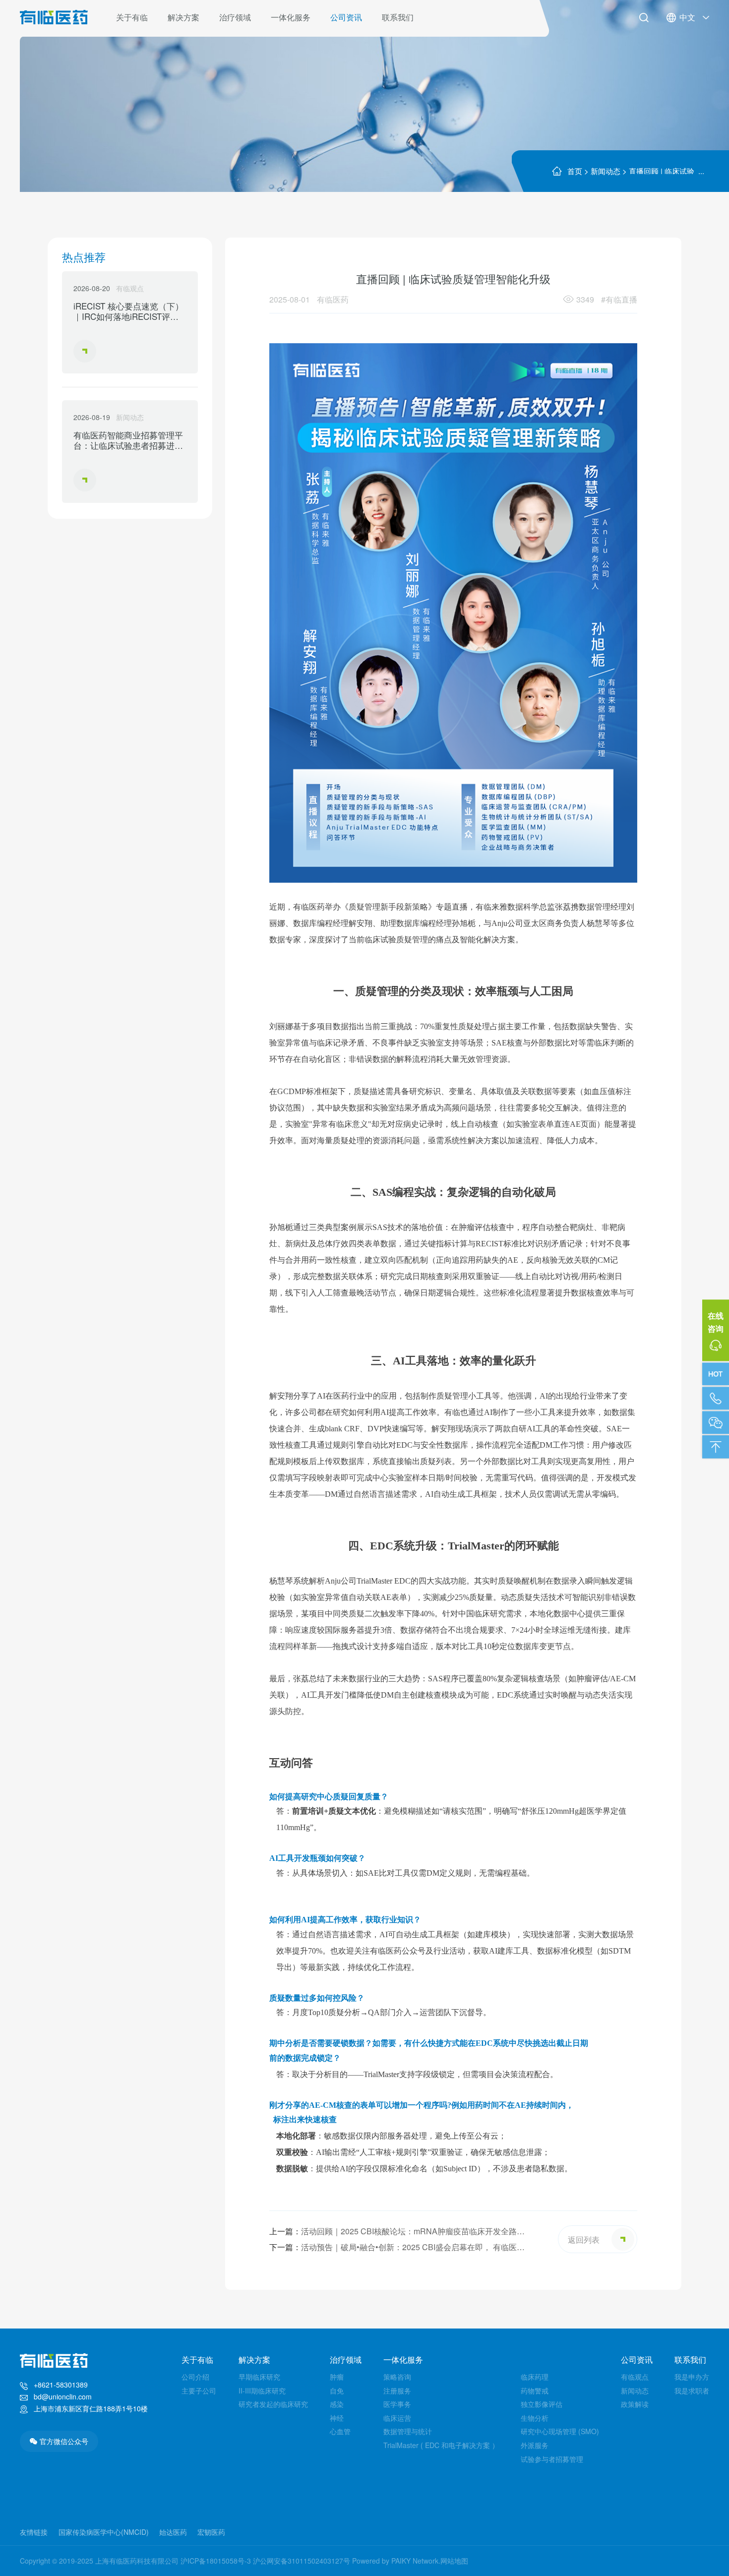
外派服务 (535, 2445)
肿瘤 (337, 2377)
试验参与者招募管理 (552, 2459)
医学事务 (397, 2404)
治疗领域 (235, 17)
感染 (337, 2404)
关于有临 (132, 17)
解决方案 (183, 17)
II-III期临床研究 (262, 2391)
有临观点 (635, 2377)
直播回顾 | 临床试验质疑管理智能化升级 (662, 170)
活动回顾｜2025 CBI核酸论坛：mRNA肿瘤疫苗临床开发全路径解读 (397, 2232)
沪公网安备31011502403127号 (302, 2561)
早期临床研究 (259, 2377)
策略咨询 (397, 2377)
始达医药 (173, 2532)
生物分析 (535, 2418)
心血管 (340, 2431)
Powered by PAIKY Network (395, 2561)
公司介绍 (195, 2377)
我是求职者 (692, 2391)
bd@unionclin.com (63, 2396)
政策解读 (635, 2404)
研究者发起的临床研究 (273, 2404)
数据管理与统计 (408, 2431)
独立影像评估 (542, 2404)
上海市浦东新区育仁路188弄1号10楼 (91, 2408)
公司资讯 (346, 17)
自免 (337, 2391)
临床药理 (535, 2377)
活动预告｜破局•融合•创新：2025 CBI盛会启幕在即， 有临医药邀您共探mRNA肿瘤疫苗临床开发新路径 (397, 2248)
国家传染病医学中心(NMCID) (104, 2532)
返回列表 (584, 2239)
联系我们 (398, 17)
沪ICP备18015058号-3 (216, 2561)
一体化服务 (291, 17)
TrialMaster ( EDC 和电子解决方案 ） (441, 2445)
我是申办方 (692, 2377)
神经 (337, 2418)
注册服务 (397, 2391)
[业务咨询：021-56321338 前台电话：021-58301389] (716, 1399)
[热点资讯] (716, 1374)
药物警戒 (535, 2391)
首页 (575, 171)
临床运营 (397, 2418)
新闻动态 (606, 171)
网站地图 (454, 2561)
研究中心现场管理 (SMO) (560, 2431)
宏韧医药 (211, 2532)
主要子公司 (199, 2391)
